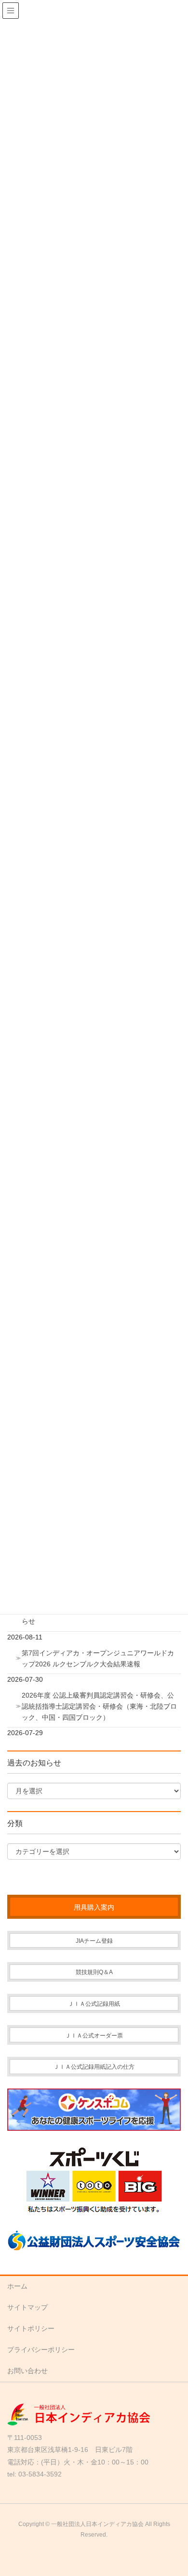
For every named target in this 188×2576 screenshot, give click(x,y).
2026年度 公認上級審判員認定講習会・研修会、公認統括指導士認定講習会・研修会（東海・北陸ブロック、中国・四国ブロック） (99, 1706)
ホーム (17, 2286)
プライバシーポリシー (41, 2350)
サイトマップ (27, 2307)
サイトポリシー (31, 2328)
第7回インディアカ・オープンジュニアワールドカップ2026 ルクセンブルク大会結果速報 (98, 1658)
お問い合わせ (27, 2371)
